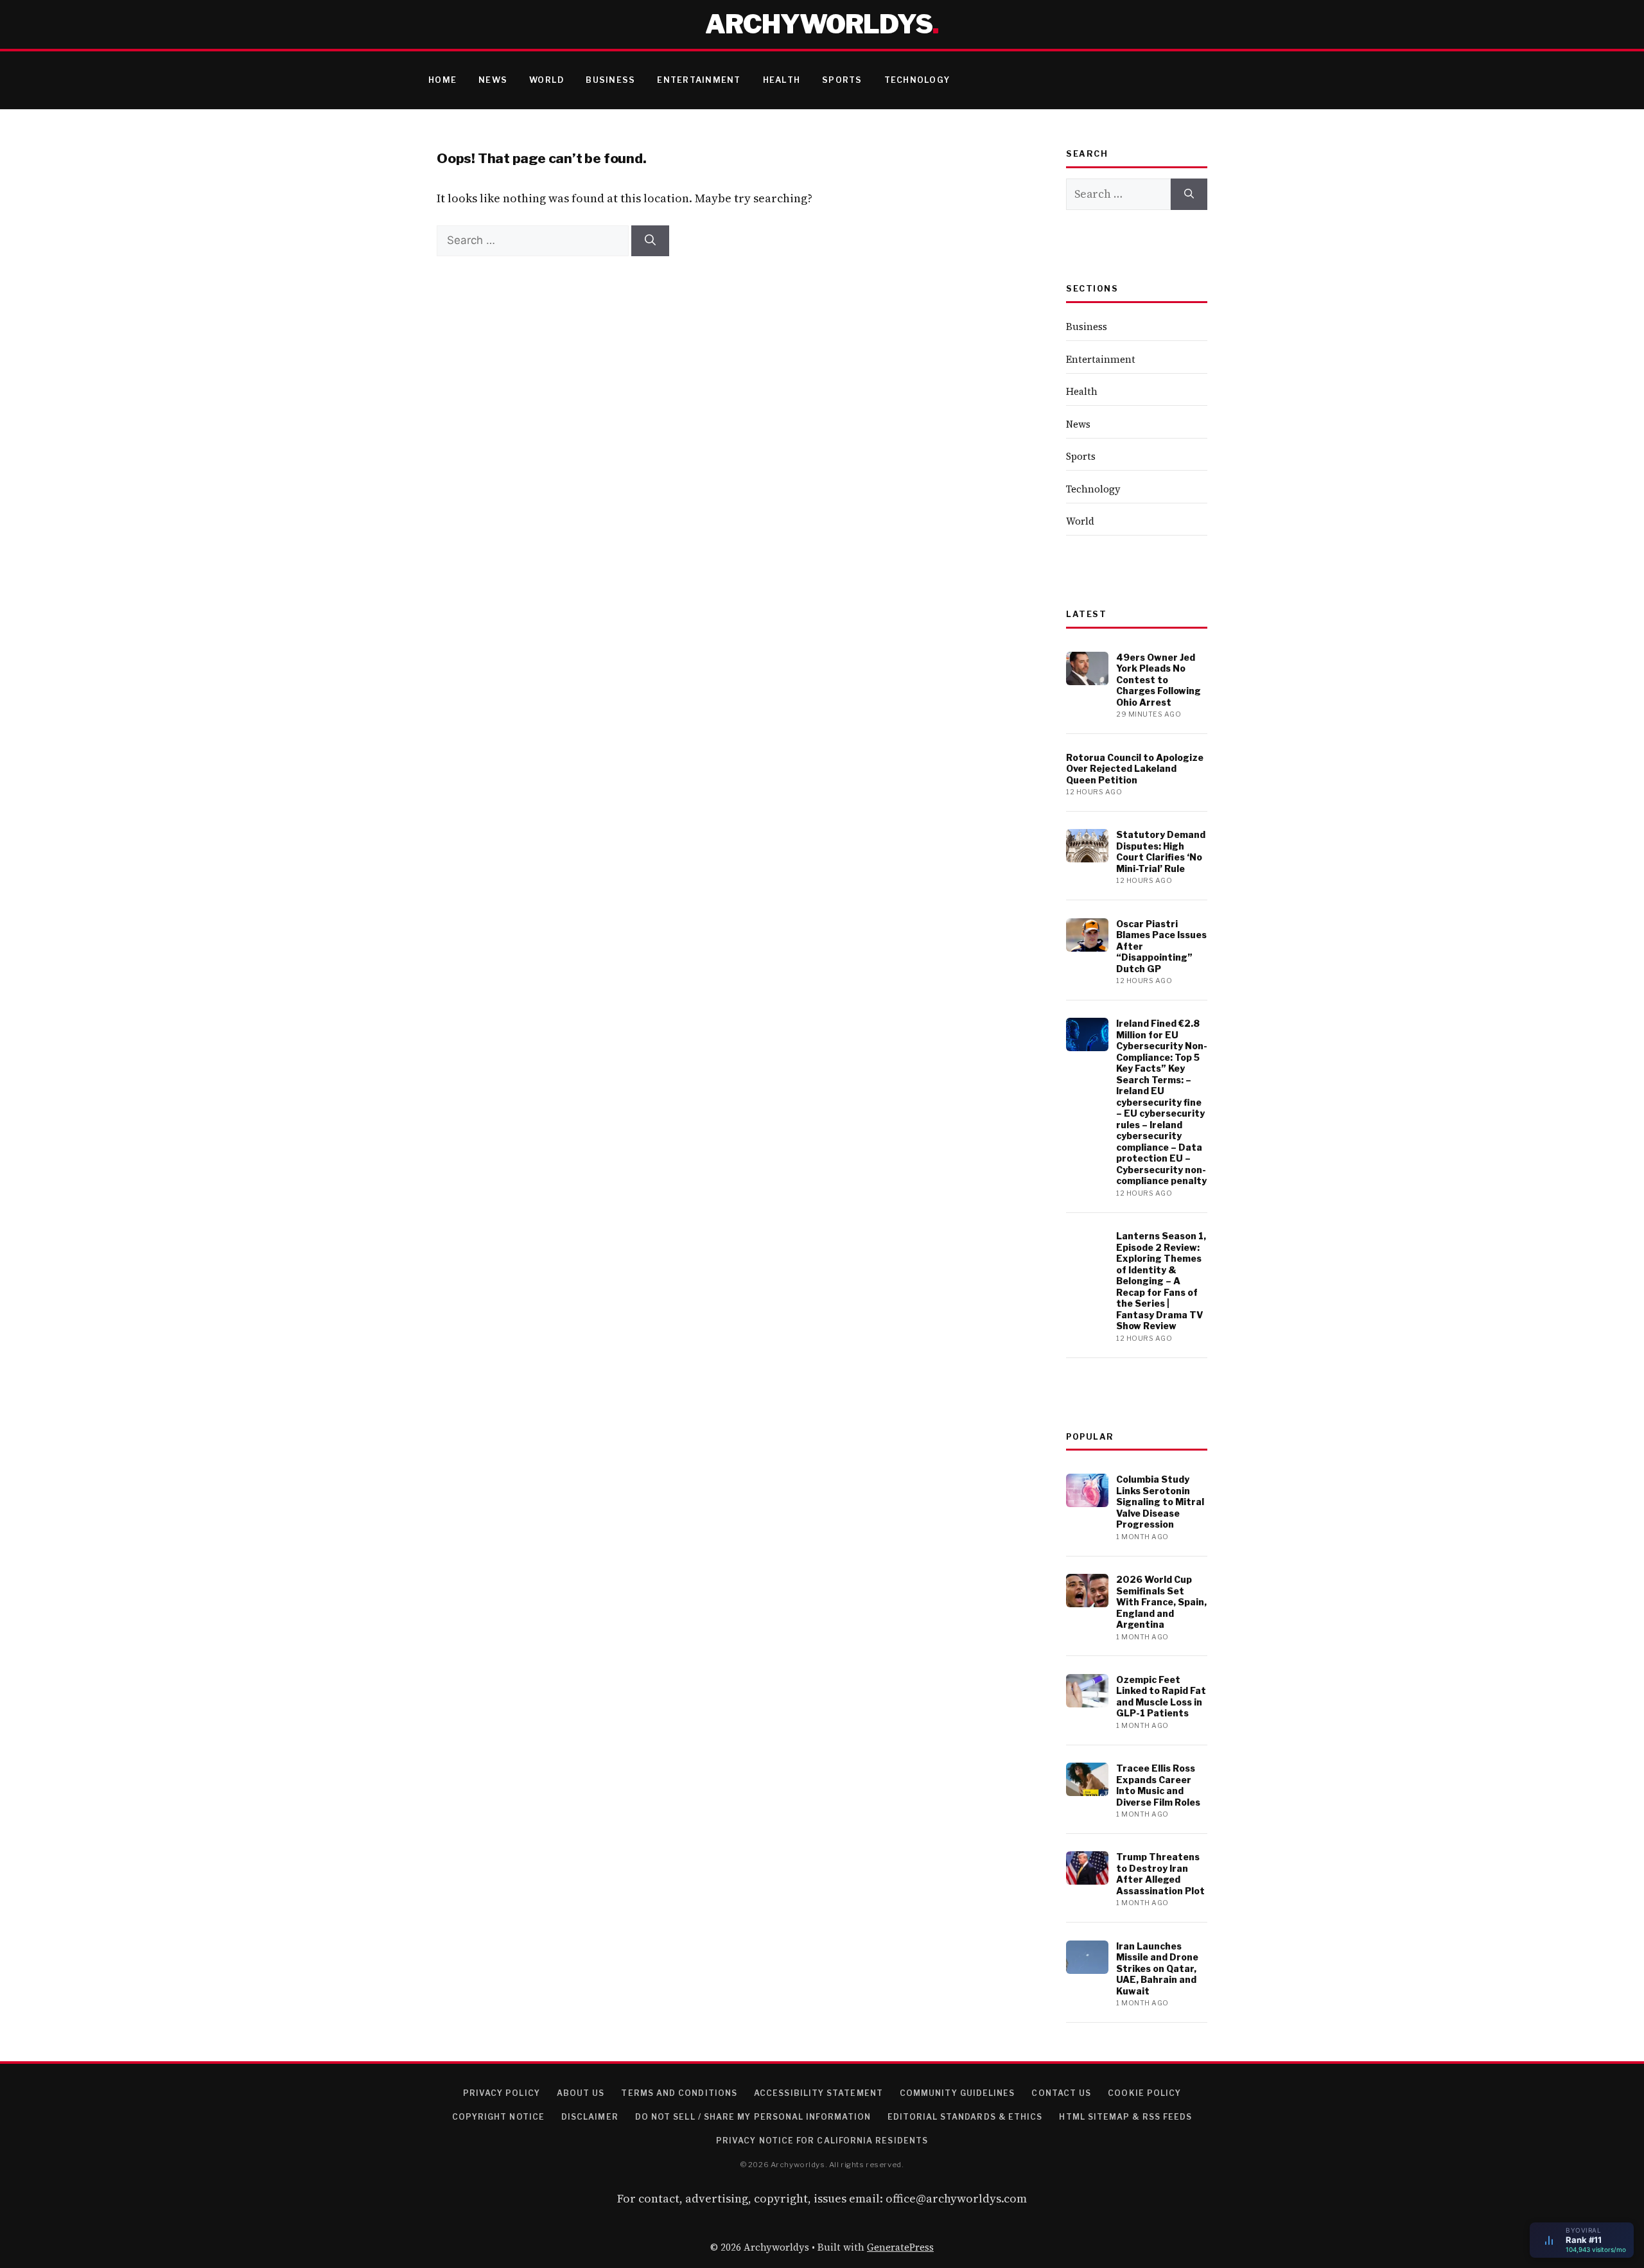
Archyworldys (819, 24)
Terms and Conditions (679, 2093)
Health (782, 80)
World (547, 80)
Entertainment (699, 80)
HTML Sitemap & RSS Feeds (1125, 2117)
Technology (917, 80)
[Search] (650, 241)
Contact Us (1061, 2093)
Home (442, 80)
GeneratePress (900, 2247)
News (493, 80)
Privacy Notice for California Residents (822, 2141)
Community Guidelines (958, 2093)
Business (610, 80)
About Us (581, 2093)
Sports (842, 80)
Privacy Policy (502, 2093)
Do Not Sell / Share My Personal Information (753, 2117)
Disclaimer (590, 2117)
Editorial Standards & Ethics (965, 2117)
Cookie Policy (1144, 2093)
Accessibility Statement (818, 2093)
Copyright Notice (498, 2117)
